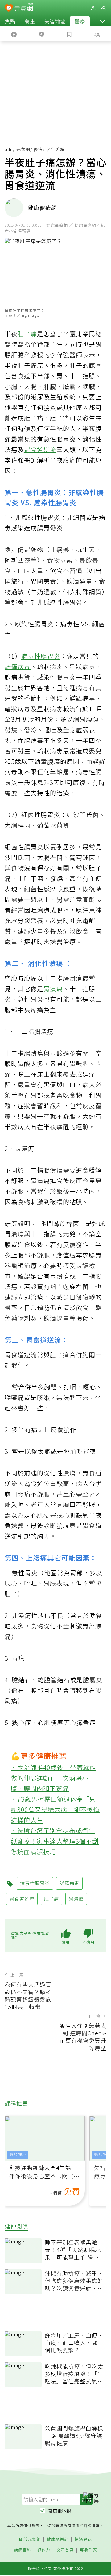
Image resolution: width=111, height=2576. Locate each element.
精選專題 (83, 2539)
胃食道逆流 (40, 449)
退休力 (44, 2550)
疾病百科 (23, 2550)
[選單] (103, 8)
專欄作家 (88, 2550)
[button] (102, 21)
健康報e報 (60, 2511)
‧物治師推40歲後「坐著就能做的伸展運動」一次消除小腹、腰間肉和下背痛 (53, 1778)
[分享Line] (42, 34)
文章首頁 (65, 2550)
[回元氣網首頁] (24, 8)
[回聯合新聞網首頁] (9, 9)
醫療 (80, 21)
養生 (30, 21)
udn (9, 149)
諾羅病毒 (18, 667)
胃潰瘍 (53, 989)
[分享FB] (14, 34)
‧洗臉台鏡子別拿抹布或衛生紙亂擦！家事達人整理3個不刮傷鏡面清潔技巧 (55, 1841)
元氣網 (23, 149)
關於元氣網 (30, 2539)
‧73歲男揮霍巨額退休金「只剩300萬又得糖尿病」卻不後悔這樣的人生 (55, 1809)
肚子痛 (27, 334)
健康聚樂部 (58, 2539)
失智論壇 (55, 21)
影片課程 (18, 2154)
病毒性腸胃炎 (41, 656)
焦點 (10, 21)
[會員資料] (93, 8)
